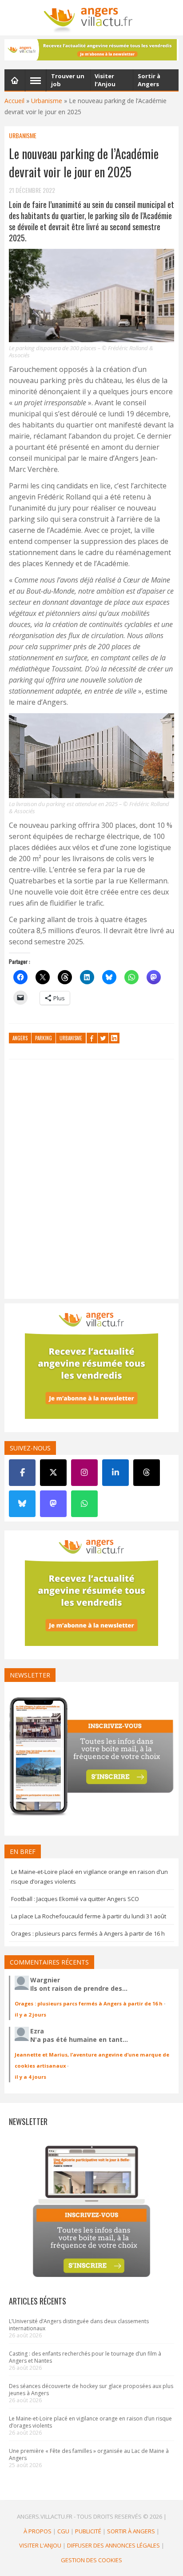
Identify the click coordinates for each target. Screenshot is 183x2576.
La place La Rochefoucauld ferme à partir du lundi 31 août (89, 1916)
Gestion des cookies (91, 2560)
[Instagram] (84, 1473)
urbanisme (71, 1038)
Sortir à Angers (131, 2531)
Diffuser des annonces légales (113, 2545)
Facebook (92, 1038)
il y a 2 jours (30, 2015)
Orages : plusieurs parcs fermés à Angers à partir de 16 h (88, 1933)
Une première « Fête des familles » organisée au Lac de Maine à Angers (89, 2454)
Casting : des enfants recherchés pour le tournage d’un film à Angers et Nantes (85, 2357)
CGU (63, 2531)
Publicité (88, 2531)
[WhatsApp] (84, 1504)
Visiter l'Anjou (40, 2545)
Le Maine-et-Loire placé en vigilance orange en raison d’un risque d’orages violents (90, 2422)
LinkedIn (114, 1038)
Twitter (103, 1038)
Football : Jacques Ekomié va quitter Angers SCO (75, 1899)
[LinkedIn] (115, 1473)
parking (44, 1038)
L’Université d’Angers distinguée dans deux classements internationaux (79, 2325)
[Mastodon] (53, 1504)
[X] (53, 1473)
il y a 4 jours (30, 2077)
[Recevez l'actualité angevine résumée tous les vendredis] (91, 50)
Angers (20, 1038)
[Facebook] (22, 1473)
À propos (38, 2531)
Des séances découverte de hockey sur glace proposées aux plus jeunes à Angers (91, 2390)
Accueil (14, 101)
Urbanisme (47, 101)
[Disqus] (91, 1181)
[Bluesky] (22, 1504)
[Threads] (147, 1473)
